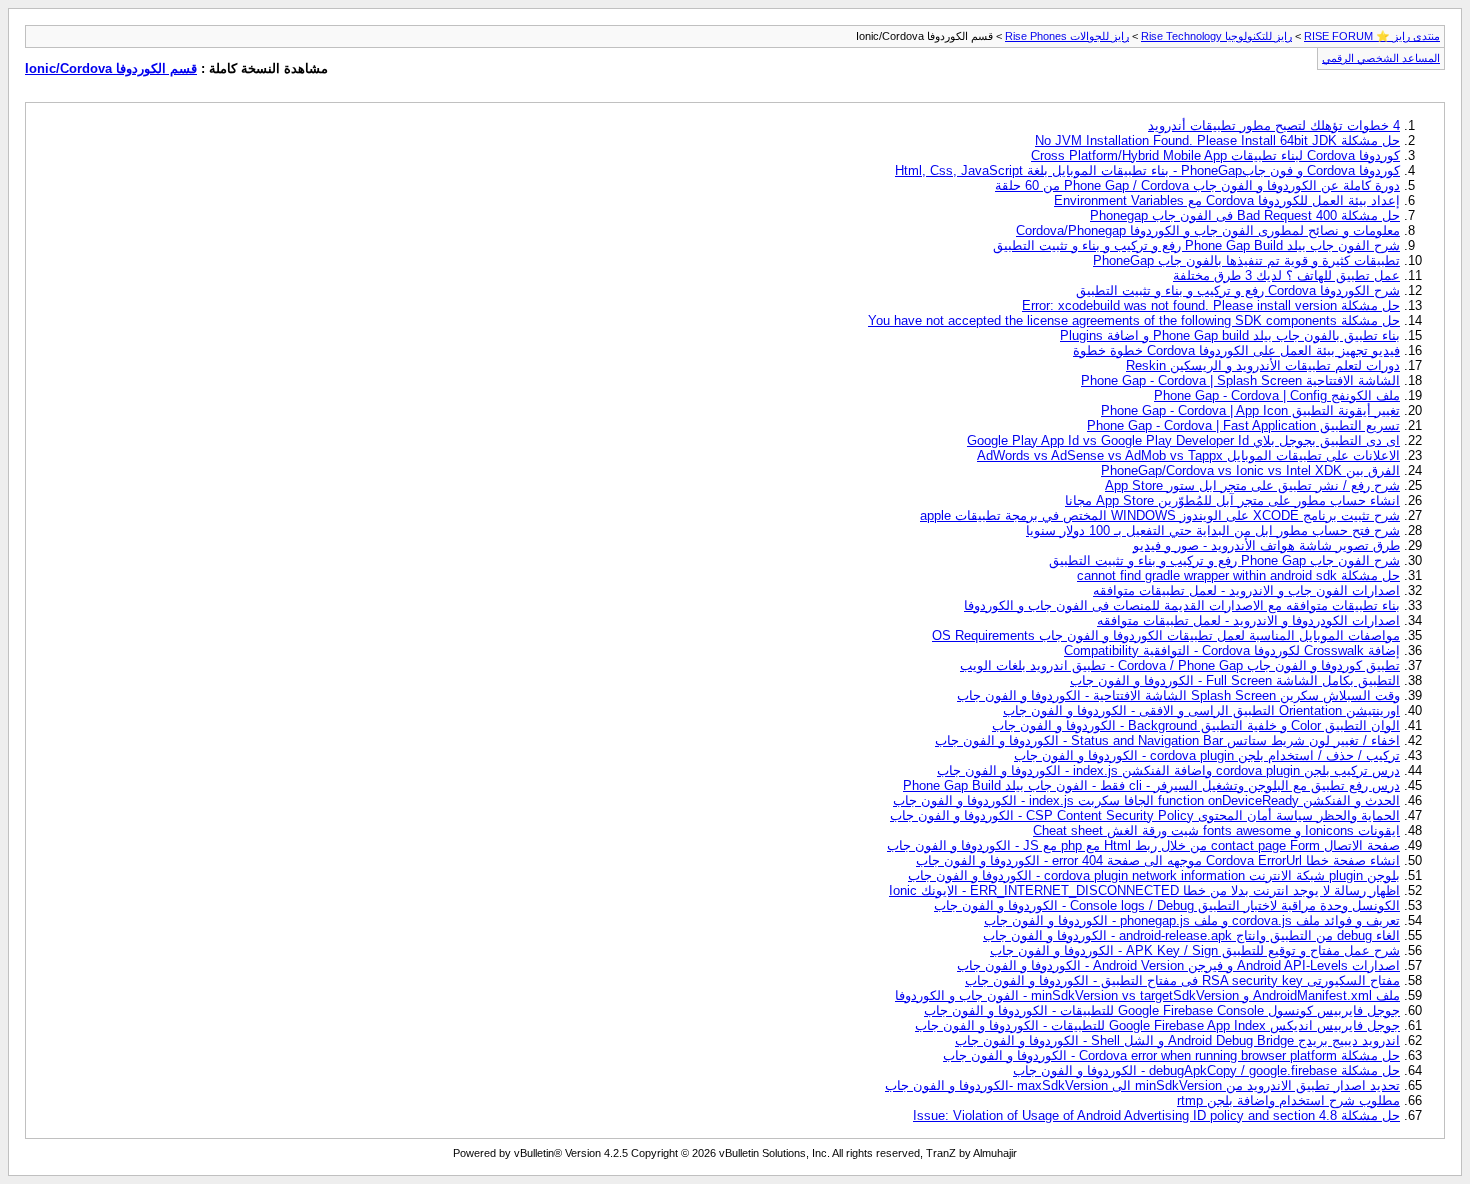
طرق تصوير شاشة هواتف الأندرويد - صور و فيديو (1266, 545)
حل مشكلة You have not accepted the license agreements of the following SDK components (1134, 320)
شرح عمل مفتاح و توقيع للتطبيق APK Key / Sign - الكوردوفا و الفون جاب (1195, 950)
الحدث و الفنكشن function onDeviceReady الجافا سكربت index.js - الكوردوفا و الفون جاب (1146, 800)
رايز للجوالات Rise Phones (1067, 36)
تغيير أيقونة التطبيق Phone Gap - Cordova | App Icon (1250, 410)
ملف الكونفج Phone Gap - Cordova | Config (1277, 395)
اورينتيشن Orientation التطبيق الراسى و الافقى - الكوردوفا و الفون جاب (1201, 710)
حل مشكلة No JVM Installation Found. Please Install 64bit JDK (1217, 140)
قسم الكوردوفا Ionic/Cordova (111, 68)
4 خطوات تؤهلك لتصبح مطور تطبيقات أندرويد (1274, 125)
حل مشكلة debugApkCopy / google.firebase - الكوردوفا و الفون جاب (1206, 1070)
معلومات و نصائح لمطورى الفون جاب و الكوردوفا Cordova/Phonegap (1208, 230)
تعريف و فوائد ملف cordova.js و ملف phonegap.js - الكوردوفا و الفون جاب (1192, 920)
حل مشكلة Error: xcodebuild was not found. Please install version (1211, 305)
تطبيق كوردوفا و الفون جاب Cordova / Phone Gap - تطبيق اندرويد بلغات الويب (1180, 665)
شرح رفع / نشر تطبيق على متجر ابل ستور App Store (1252, 485)
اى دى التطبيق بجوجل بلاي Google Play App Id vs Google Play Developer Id (1183, 440)
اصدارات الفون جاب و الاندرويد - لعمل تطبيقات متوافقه (1246, 590)
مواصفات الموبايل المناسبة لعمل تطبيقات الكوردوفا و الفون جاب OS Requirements (1166, 635)
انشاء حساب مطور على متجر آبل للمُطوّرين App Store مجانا (1232, 500)
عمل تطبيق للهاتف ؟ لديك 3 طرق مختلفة (1286, 275)
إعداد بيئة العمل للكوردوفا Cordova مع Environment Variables (1227, 200)
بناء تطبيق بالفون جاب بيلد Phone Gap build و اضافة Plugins (1230, 335)
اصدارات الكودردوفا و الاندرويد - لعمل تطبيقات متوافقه (1248, 620)
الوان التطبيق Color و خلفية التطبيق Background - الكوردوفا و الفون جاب (1196, 725)
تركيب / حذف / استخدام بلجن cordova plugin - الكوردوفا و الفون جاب (1207, 755)
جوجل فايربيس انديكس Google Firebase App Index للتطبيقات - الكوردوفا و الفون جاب (1157, 1025)
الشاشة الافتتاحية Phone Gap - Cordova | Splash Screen (1240, 380)
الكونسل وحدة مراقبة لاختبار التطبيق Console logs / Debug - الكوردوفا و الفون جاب (1167, 905)
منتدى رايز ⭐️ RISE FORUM (1372, 36)
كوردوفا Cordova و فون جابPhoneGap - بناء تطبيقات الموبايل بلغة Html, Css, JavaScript (1147, 170)
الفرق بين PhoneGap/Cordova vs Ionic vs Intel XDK (1250, 470)
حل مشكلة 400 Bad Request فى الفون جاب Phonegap (1245, 215)
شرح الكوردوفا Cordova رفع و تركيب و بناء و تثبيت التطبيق (1238, 290)
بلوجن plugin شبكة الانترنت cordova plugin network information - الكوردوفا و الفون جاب (1154, 875)
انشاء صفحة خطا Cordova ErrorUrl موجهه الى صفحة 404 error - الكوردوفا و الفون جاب (1158, 860)
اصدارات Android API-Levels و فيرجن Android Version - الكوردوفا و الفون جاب (1178, 965)
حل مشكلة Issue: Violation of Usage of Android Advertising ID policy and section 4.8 (1156, 1115)
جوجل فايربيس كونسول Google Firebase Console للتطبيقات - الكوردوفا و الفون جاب (1162, 1010)
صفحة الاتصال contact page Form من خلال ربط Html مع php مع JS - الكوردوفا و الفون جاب (1143, 845)
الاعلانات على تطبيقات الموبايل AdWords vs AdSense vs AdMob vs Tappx (1188, 455)
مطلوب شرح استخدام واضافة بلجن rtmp (1288, 1100)
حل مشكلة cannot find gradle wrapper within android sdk (1238, 575)
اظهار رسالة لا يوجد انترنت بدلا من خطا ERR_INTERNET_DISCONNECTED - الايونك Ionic (1144, 890)
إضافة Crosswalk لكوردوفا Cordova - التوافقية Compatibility (1232, 650)
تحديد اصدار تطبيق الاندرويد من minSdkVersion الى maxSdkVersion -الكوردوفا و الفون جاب (1142, 1085)
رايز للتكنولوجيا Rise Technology (1216, 36)
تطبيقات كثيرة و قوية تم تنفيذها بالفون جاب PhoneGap (1246, 260)
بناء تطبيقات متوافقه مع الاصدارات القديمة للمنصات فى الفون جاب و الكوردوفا (1182, 605)
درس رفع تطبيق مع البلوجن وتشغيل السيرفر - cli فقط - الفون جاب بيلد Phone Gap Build (1151, 785)
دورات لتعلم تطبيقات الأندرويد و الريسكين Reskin (1263, 365)
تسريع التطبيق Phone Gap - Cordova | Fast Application (1243, 425)
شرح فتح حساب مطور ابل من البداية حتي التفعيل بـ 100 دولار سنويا (1213, 530)
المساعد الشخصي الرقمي (1381, 58)
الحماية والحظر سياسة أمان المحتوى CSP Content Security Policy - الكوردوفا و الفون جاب (1145, 815)
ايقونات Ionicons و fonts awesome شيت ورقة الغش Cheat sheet (1216, 830)
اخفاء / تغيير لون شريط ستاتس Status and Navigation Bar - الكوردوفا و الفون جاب (1167, 740)
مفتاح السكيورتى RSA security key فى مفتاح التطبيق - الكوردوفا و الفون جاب (1182, 980)
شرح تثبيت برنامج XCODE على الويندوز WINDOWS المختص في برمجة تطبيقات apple (1160, 515)
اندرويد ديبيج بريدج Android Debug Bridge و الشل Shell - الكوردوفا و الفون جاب (1177, 1040)
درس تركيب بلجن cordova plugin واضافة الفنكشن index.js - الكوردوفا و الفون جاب (1168, 770)
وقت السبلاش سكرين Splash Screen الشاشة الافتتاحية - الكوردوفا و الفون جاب (1178, 695)
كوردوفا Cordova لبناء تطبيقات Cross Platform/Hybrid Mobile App (1215, 155)
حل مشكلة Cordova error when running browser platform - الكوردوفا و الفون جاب (1171, 1055)
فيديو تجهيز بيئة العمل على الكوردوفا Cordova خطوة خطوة (1236, 350)
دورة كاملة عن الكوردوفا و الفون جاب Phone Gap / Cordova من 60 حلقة (1197, 185)
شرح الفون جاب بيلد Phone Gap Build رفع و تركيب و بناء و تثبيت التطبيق (1196, 245)
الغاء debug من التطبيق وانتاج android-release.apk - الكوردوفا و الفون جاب (1191, 935)
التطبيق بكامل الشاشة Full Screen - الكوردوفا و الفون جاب (1235, 680)
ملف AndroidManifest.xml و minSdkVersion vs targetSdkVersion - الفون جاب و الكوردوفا (1147, 995)
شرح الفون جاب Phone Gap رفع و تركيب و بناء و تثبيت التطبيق (1224, 560)
